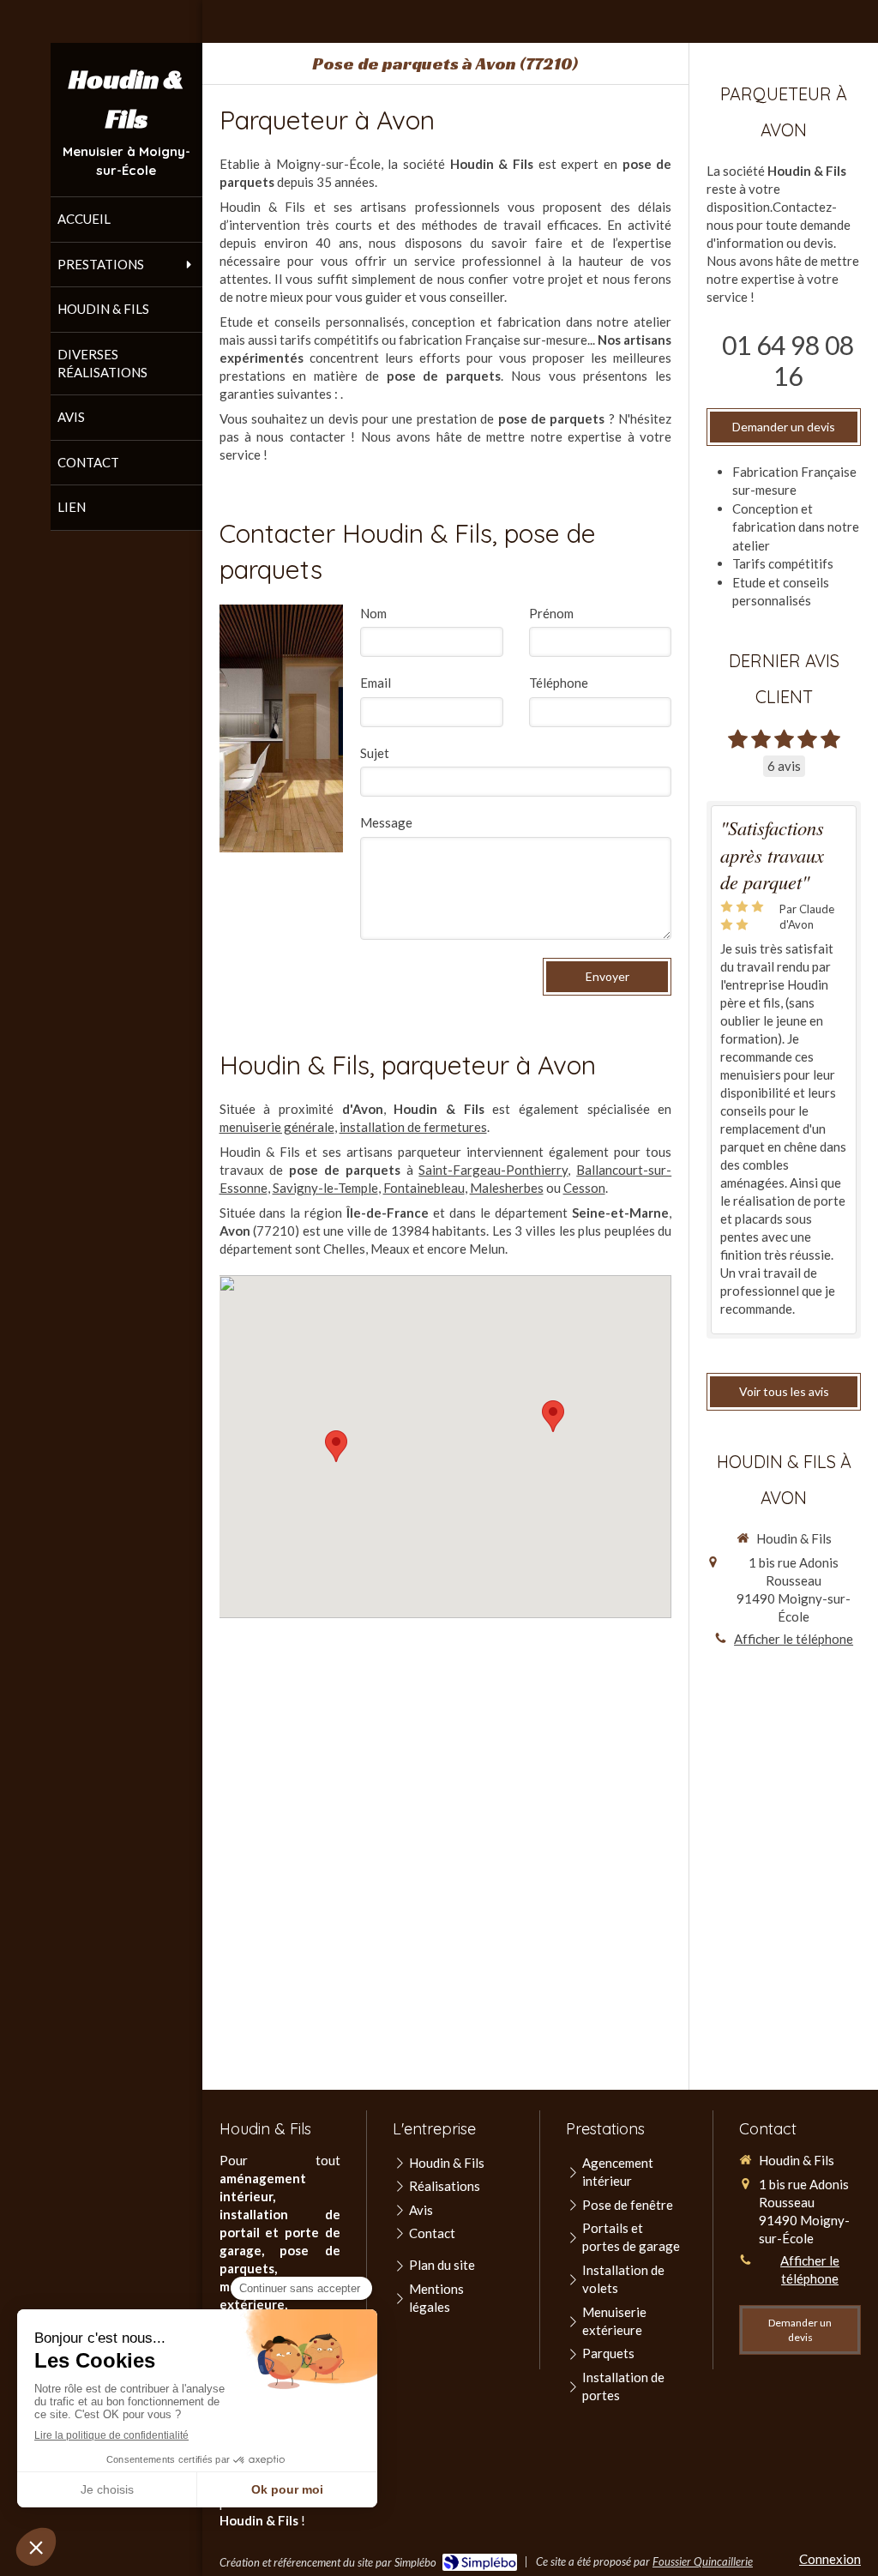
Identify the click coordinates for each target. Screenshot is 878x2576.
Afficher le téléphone (794, 1639)
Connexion (830, 2559)
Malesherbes (507, 1188)
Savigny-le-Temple (325, 1188)
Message (386, 822)
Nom (373, 613)
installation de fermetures (413, 1127)
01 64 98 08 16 (788, 360)
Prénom (551, 613)
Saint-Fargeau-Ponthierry (493, 1170)
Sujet (375, 753)
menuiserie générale (277, 1127)
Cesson (584, 1188)
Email (376, 683)
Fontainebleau (424, 1188)
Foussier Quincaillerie (703, 2561)
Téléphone (559, 683)
